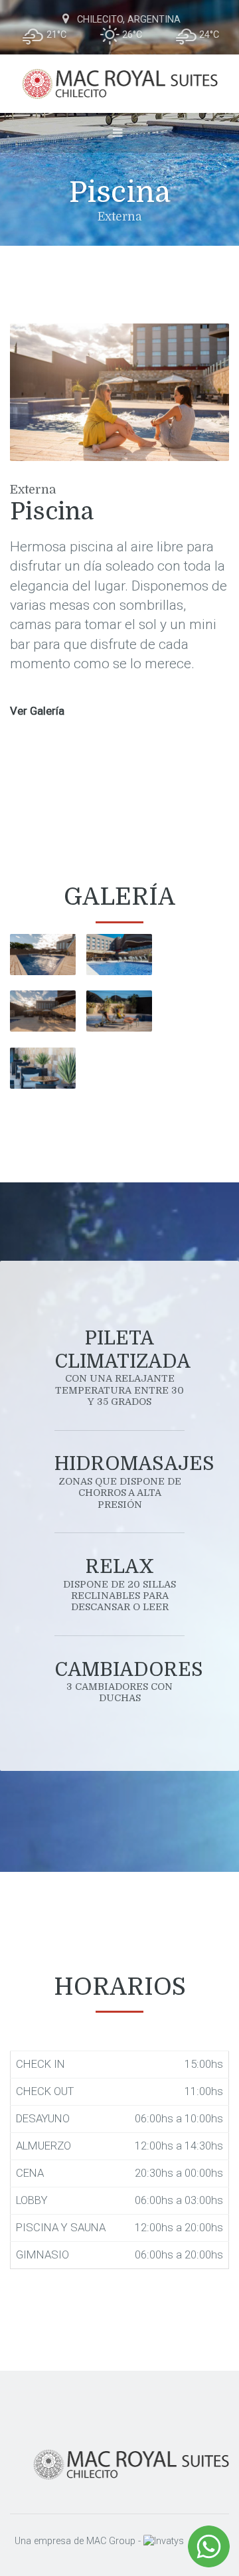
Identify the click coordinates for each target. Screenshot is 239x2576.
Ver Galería (37, 711)
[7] (119, 1011)
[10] (119, 955)
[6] (43, 955)
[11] (43, 1068)
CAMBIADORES (119, 1681)
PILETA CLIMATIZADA (119, 1367)
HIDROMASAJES (119, 1481)
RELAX (119, 1584)
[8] (43, 1011)
